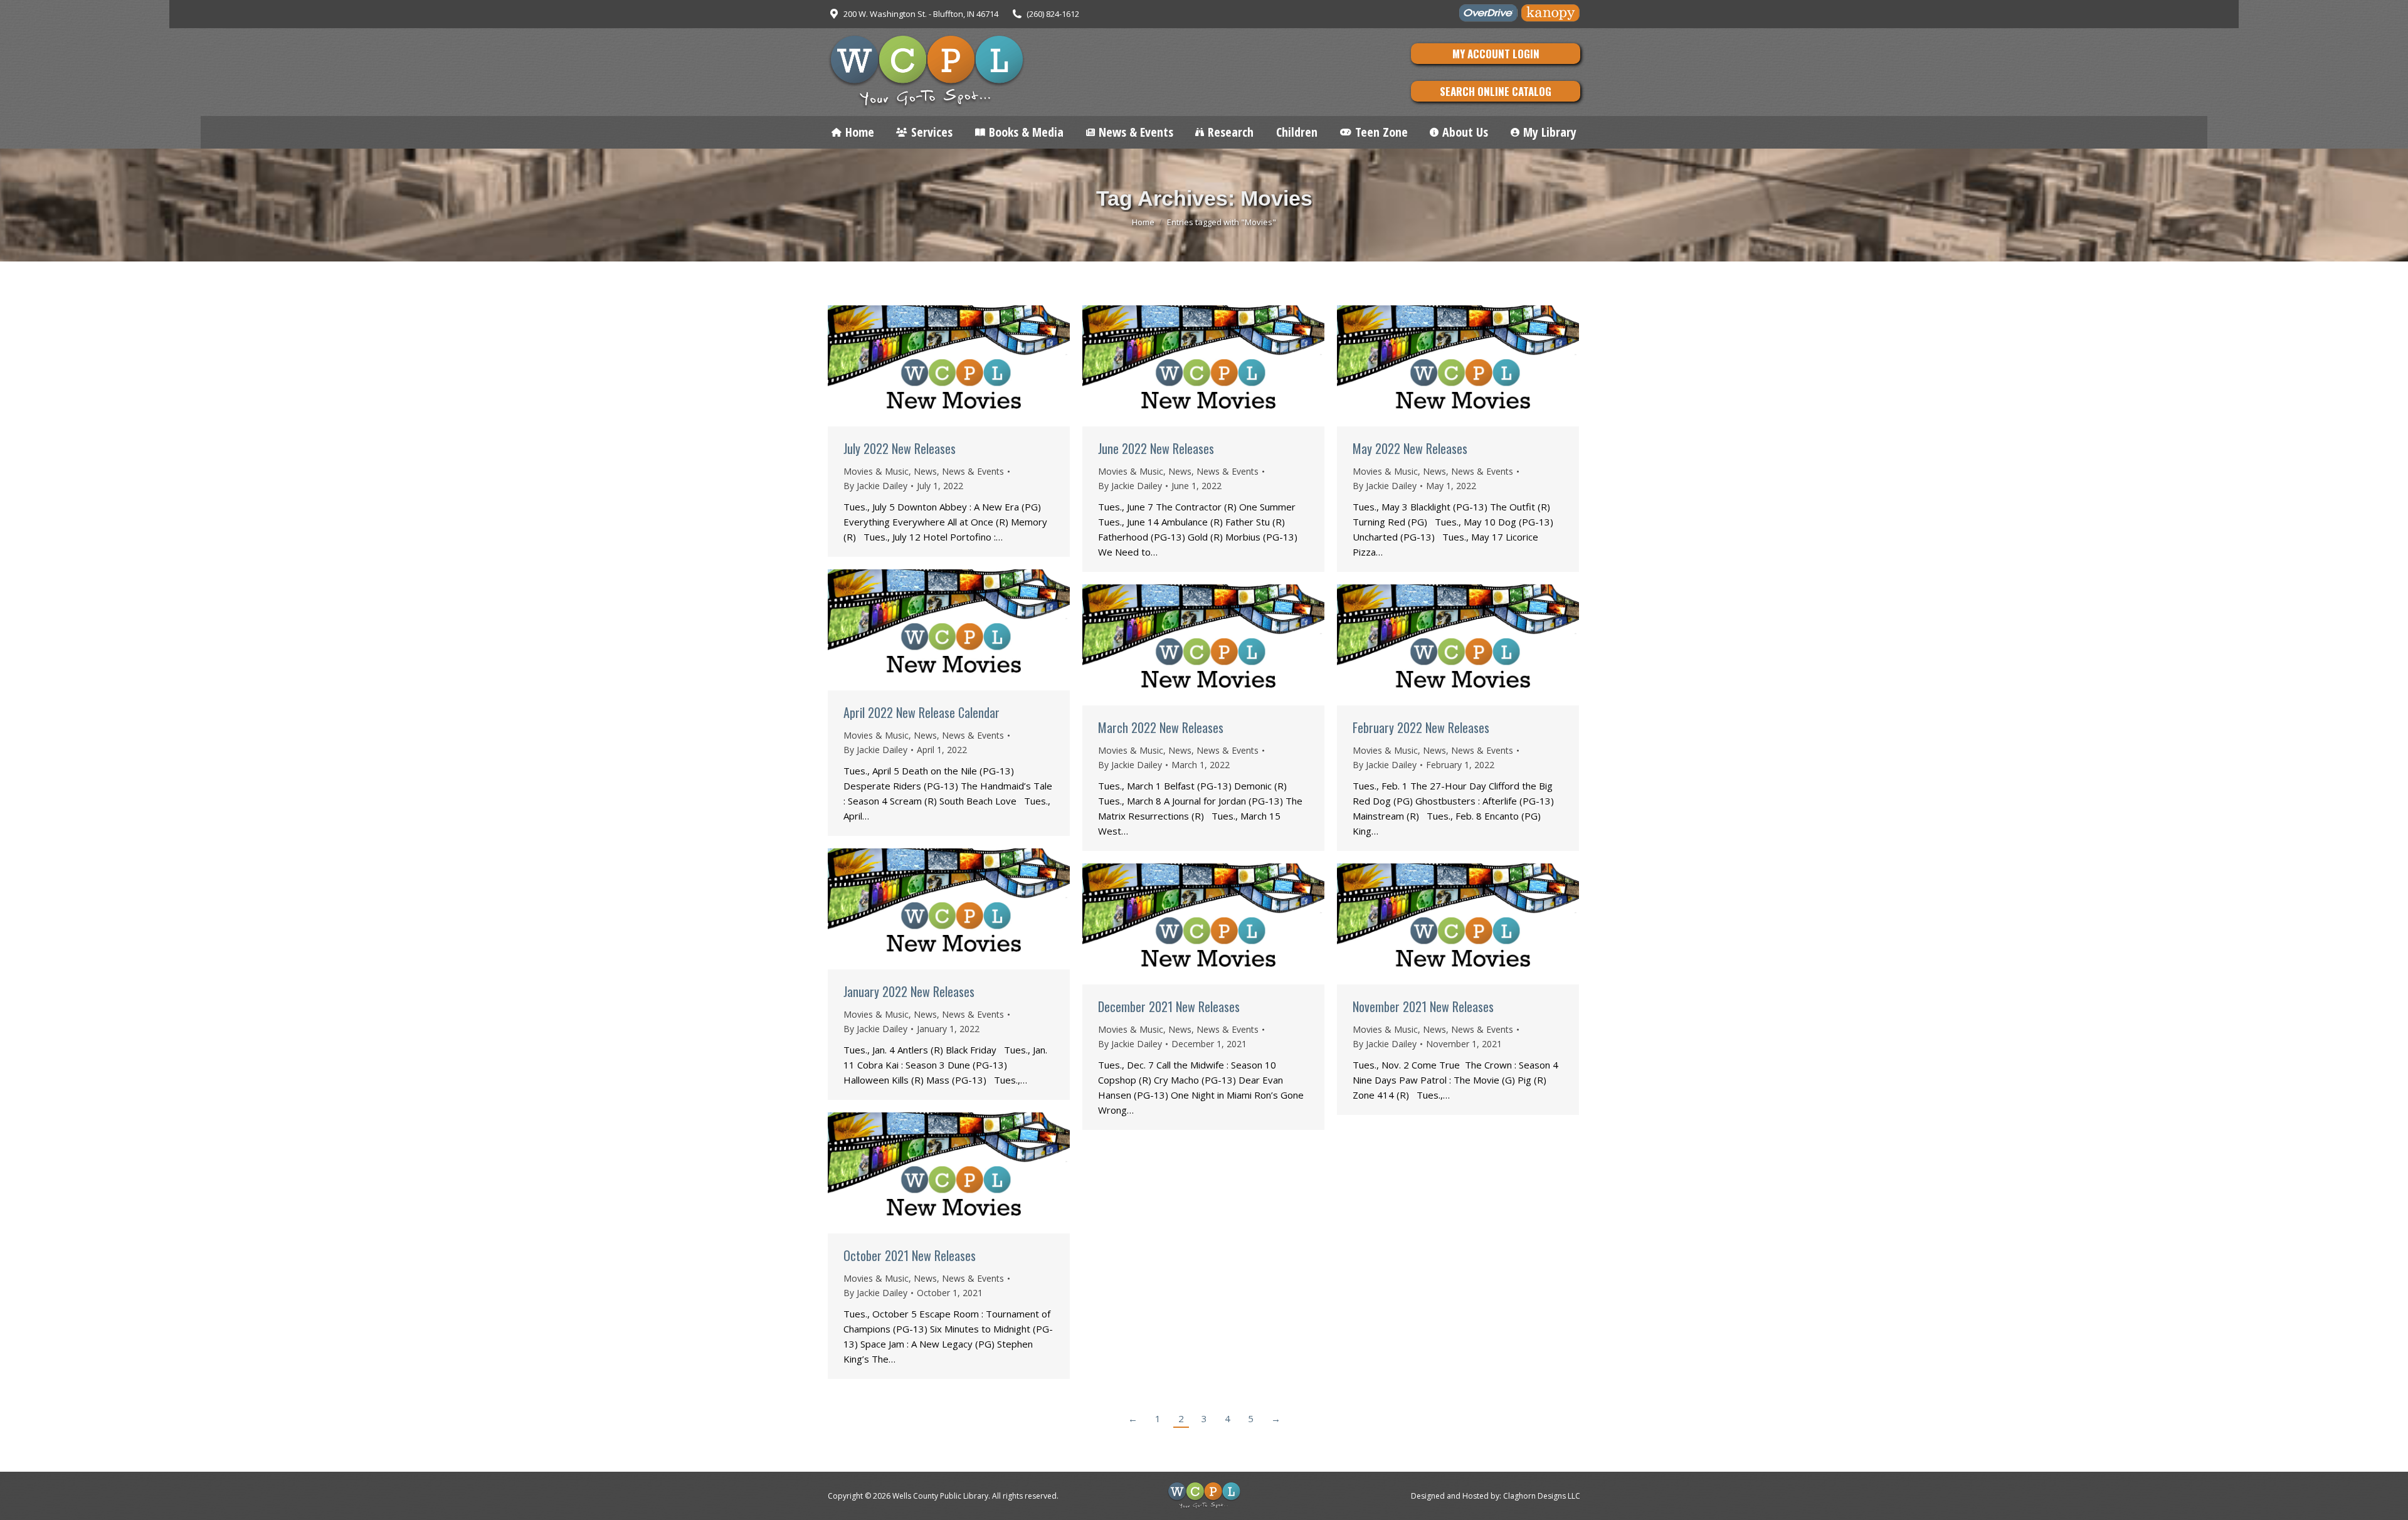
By (875, 486)
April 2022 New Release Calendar (921, 712)
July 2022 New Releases (900, 448)
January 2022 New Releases (909, 991)
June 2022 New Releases (1156, 448)
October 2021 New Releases (910, 1255)
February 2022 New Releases (1421, 727)
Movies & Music (876, 471)
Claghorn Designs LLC (1542, 1496)
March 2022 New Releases (1161, 727)
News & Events (973, 471)
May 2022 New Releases (1410, 448)
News (925, 471)
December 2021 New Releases (1169, 1006)
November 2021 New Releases (1423, 1006)
